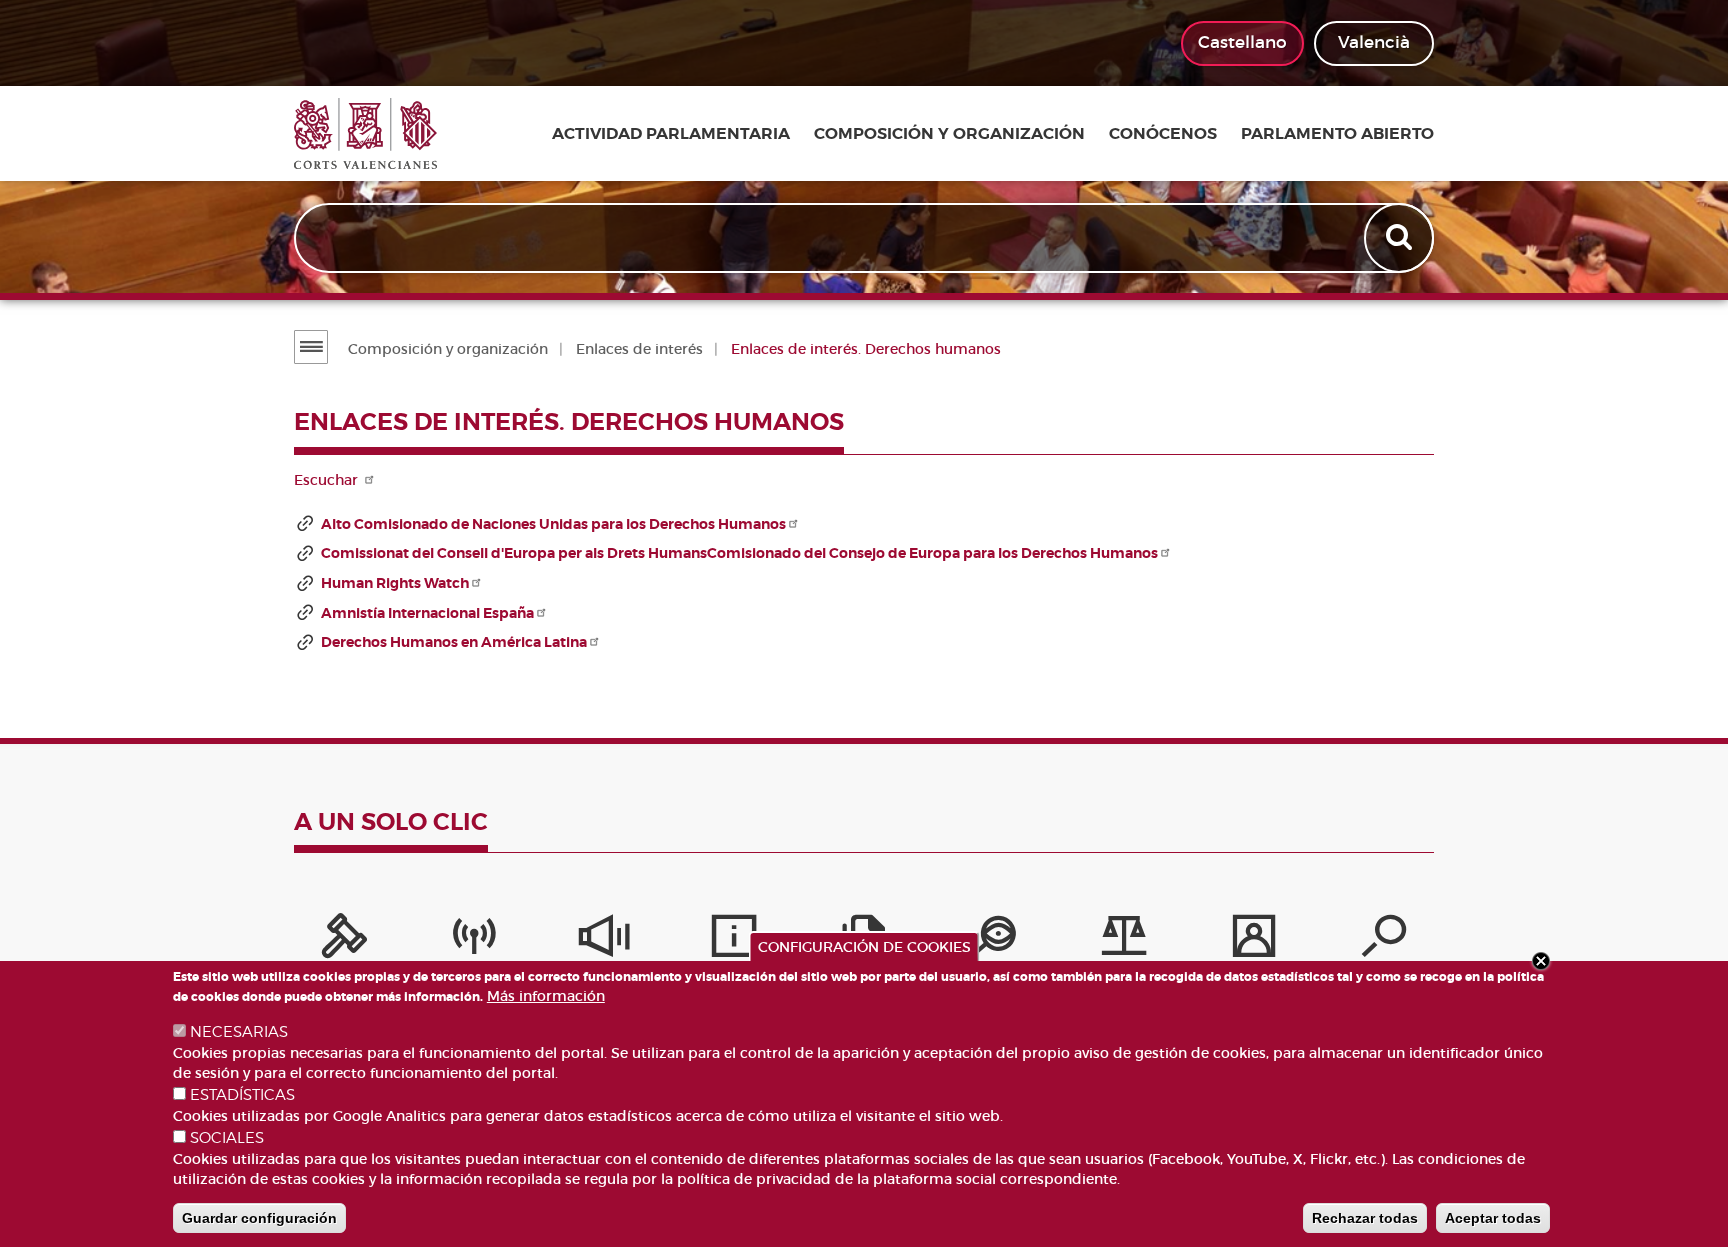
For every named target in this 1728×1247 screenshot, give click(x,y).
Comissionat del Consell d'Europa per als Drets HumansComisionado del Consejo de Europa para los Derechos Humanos (739, 553)
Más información (546, 996)
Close (1541, 961)
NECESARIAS (239, 1032)
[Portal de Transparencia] (994, 941)
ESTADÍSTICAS (242, 1095)
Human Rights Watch (395, 583)
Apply (1401, 238)
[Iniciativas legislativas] (1124, 941)
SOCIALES (227, 1138)
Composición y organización (949, 134)
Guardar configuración (259, 1218)
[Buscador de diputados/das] (1384, 941)
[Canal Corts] (474, 941)
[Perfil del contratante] (1254, 941)
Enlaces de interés (639, 349)
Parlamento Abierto (1337, 134)
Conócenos (1163, 134)
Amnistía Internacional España (427, 613)
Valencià (1374, 42)
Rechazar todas (1365, 1218)
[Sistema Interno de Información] (604, 941)
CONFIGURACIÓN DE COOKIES (864, 947)
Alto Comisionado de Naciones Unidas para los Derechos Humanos (553, 524)
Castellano (1242, 42)
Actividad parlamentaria (671, 134)
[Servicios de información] (734, 941)
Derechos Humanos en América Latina (454, 642)
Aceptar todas (1493, 1218)
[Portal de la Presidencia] (344, 941)
